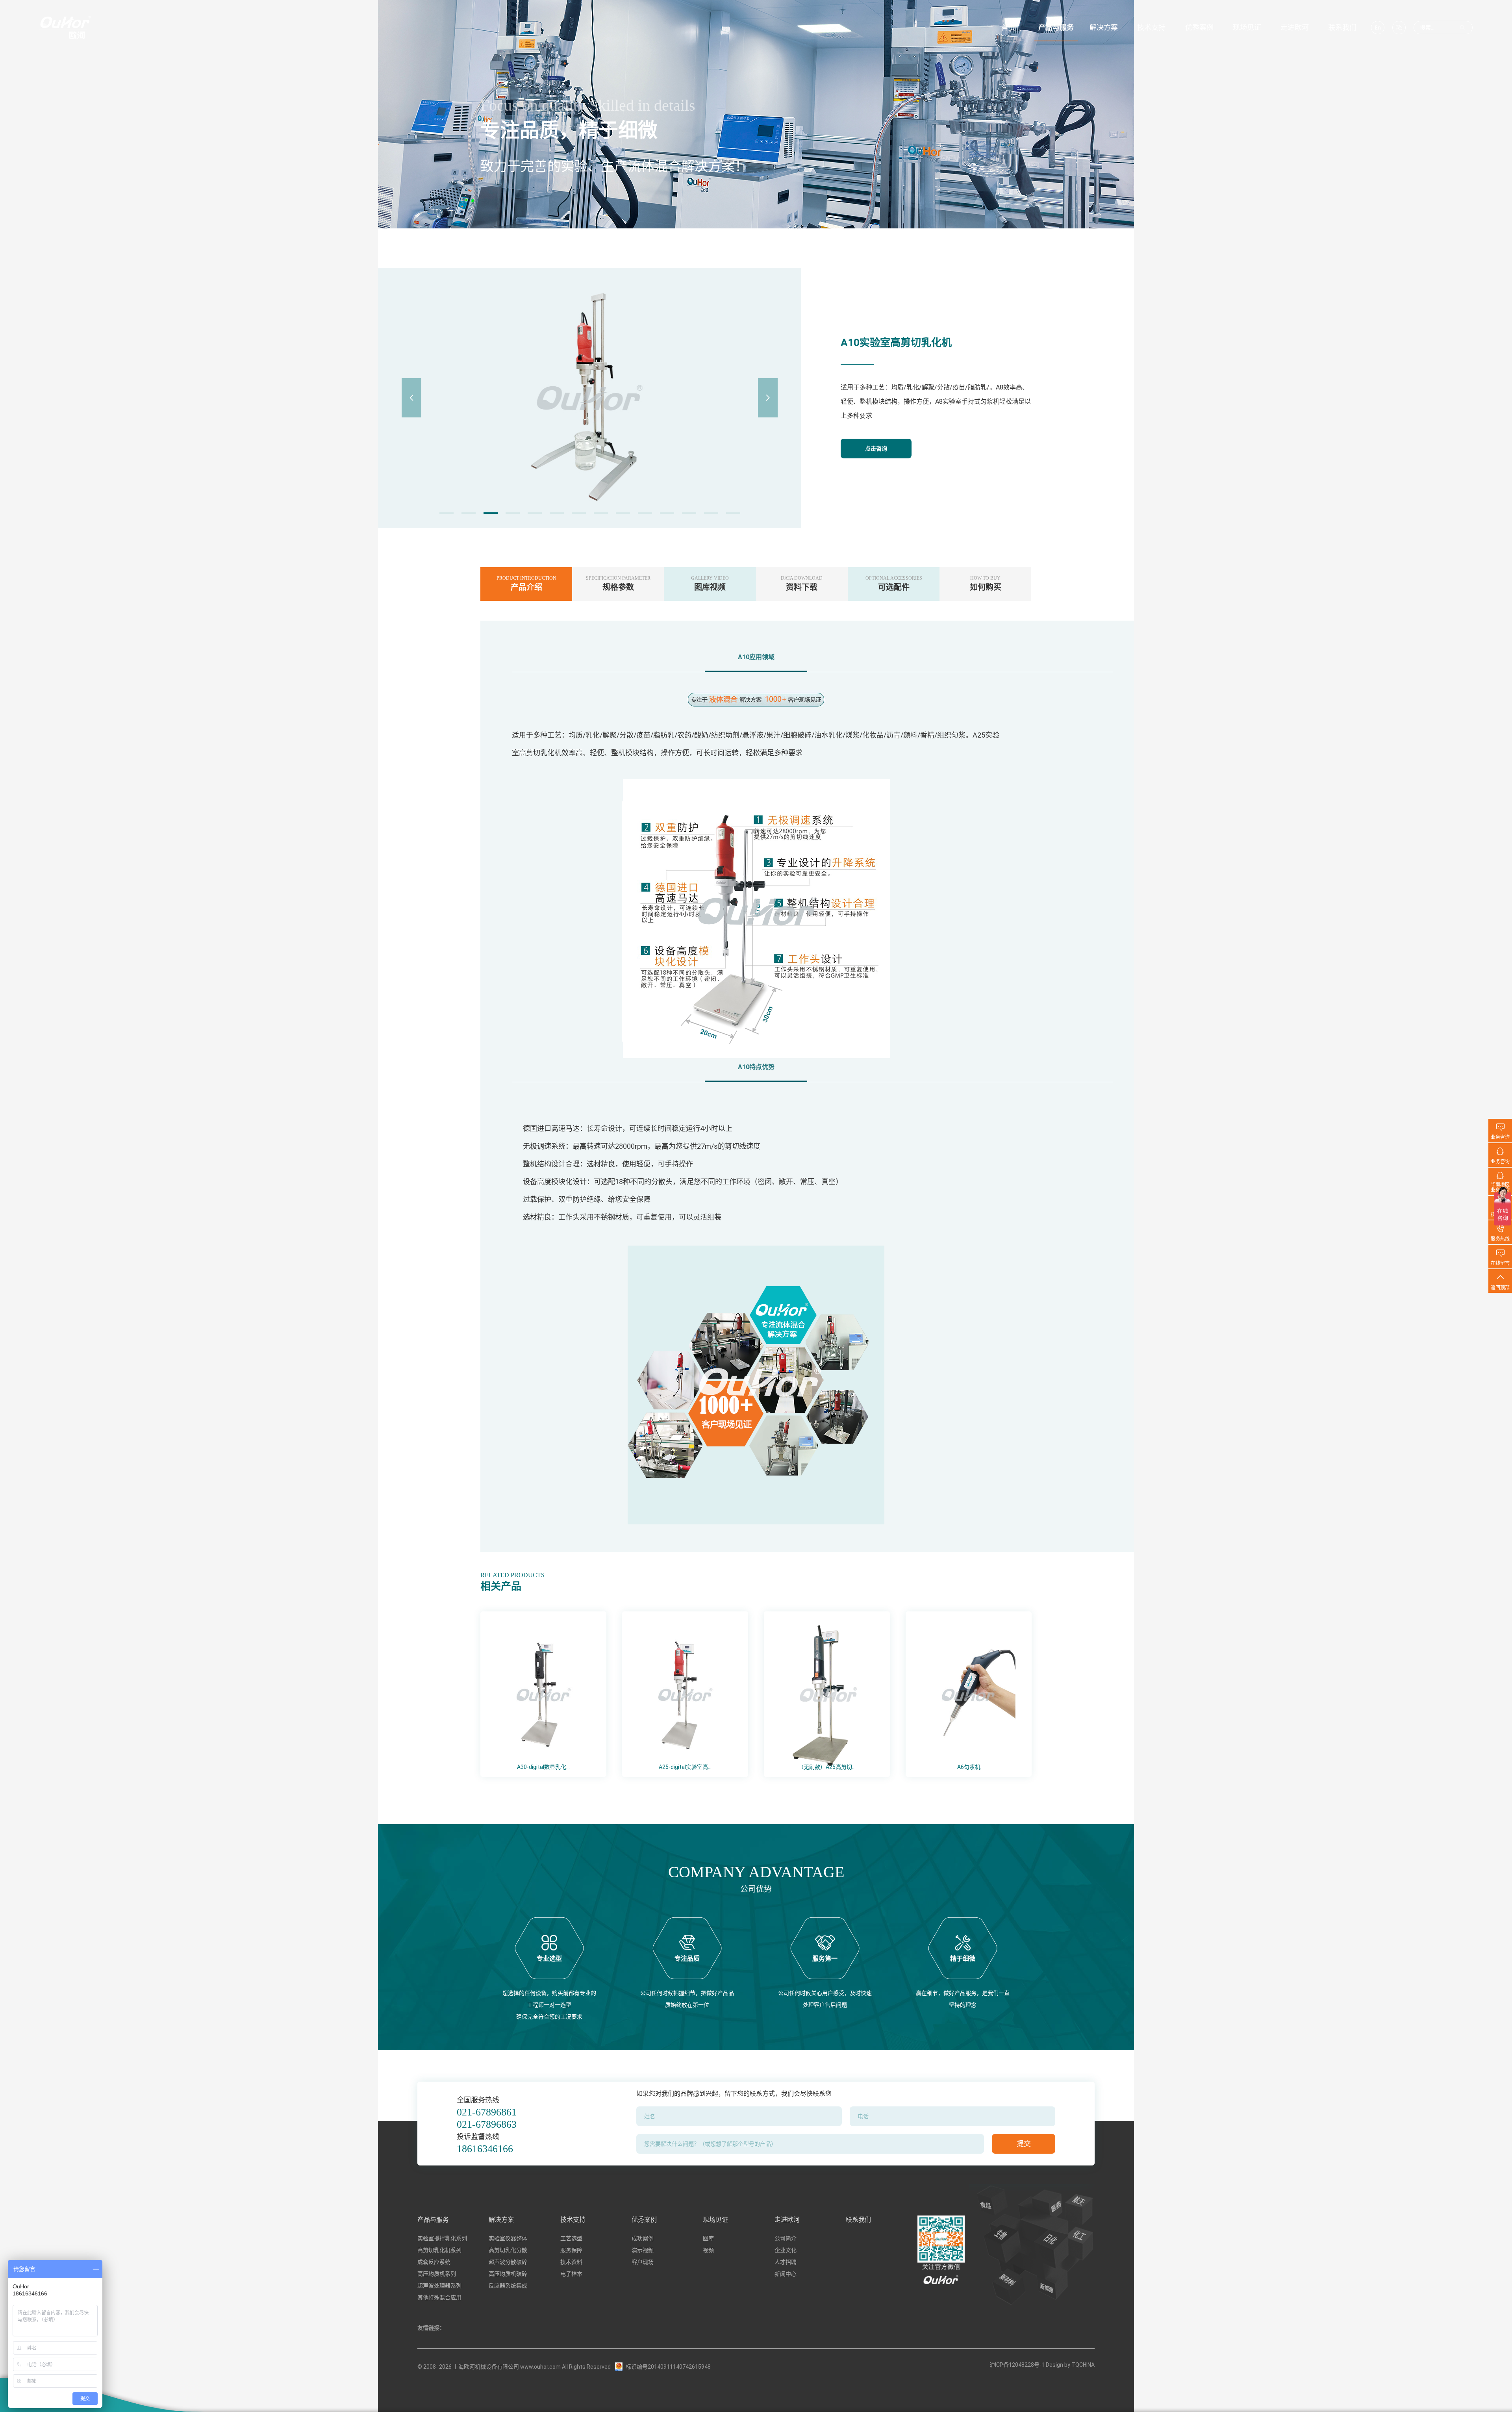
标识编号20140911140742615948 (668, 2367)
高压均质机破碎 (508, 2274)
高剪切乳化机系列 (439, 2250)
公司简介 (786, 2238)
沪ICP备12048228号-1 (1017, 2365)
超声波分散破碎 (508, 2262)
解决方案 (501, 2220)
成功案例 (643, 2238)
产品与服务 (433, 2220)
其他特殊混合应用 (439, 2297)
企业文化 (786, 2250)
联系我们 (858, 2220)
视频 (708, 2250)
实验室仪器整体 (508, 2238)
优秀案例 (644, 2220)
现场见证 (715, 2220)
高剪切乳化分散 (508, 2250)
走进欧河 (787, 2220)
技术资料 (571, 2262)
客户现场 (643, 2262)
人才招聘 (786, 2262)
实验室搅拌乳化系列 (442, 2238)
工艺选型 (571, 2238)
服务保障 (571, 2250)
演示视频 (643, 2250)
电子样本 (571, 2274)
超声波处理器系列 (439, 2286)
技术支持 (573, 2220)
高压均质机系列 (437, 2274)
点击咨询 (876, 449)
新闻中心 (786, 2274)
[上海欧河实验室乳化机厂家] (65, 28)
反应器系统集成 (508, 2286)
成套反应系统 (434, 2262)
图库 (708, 2238)
